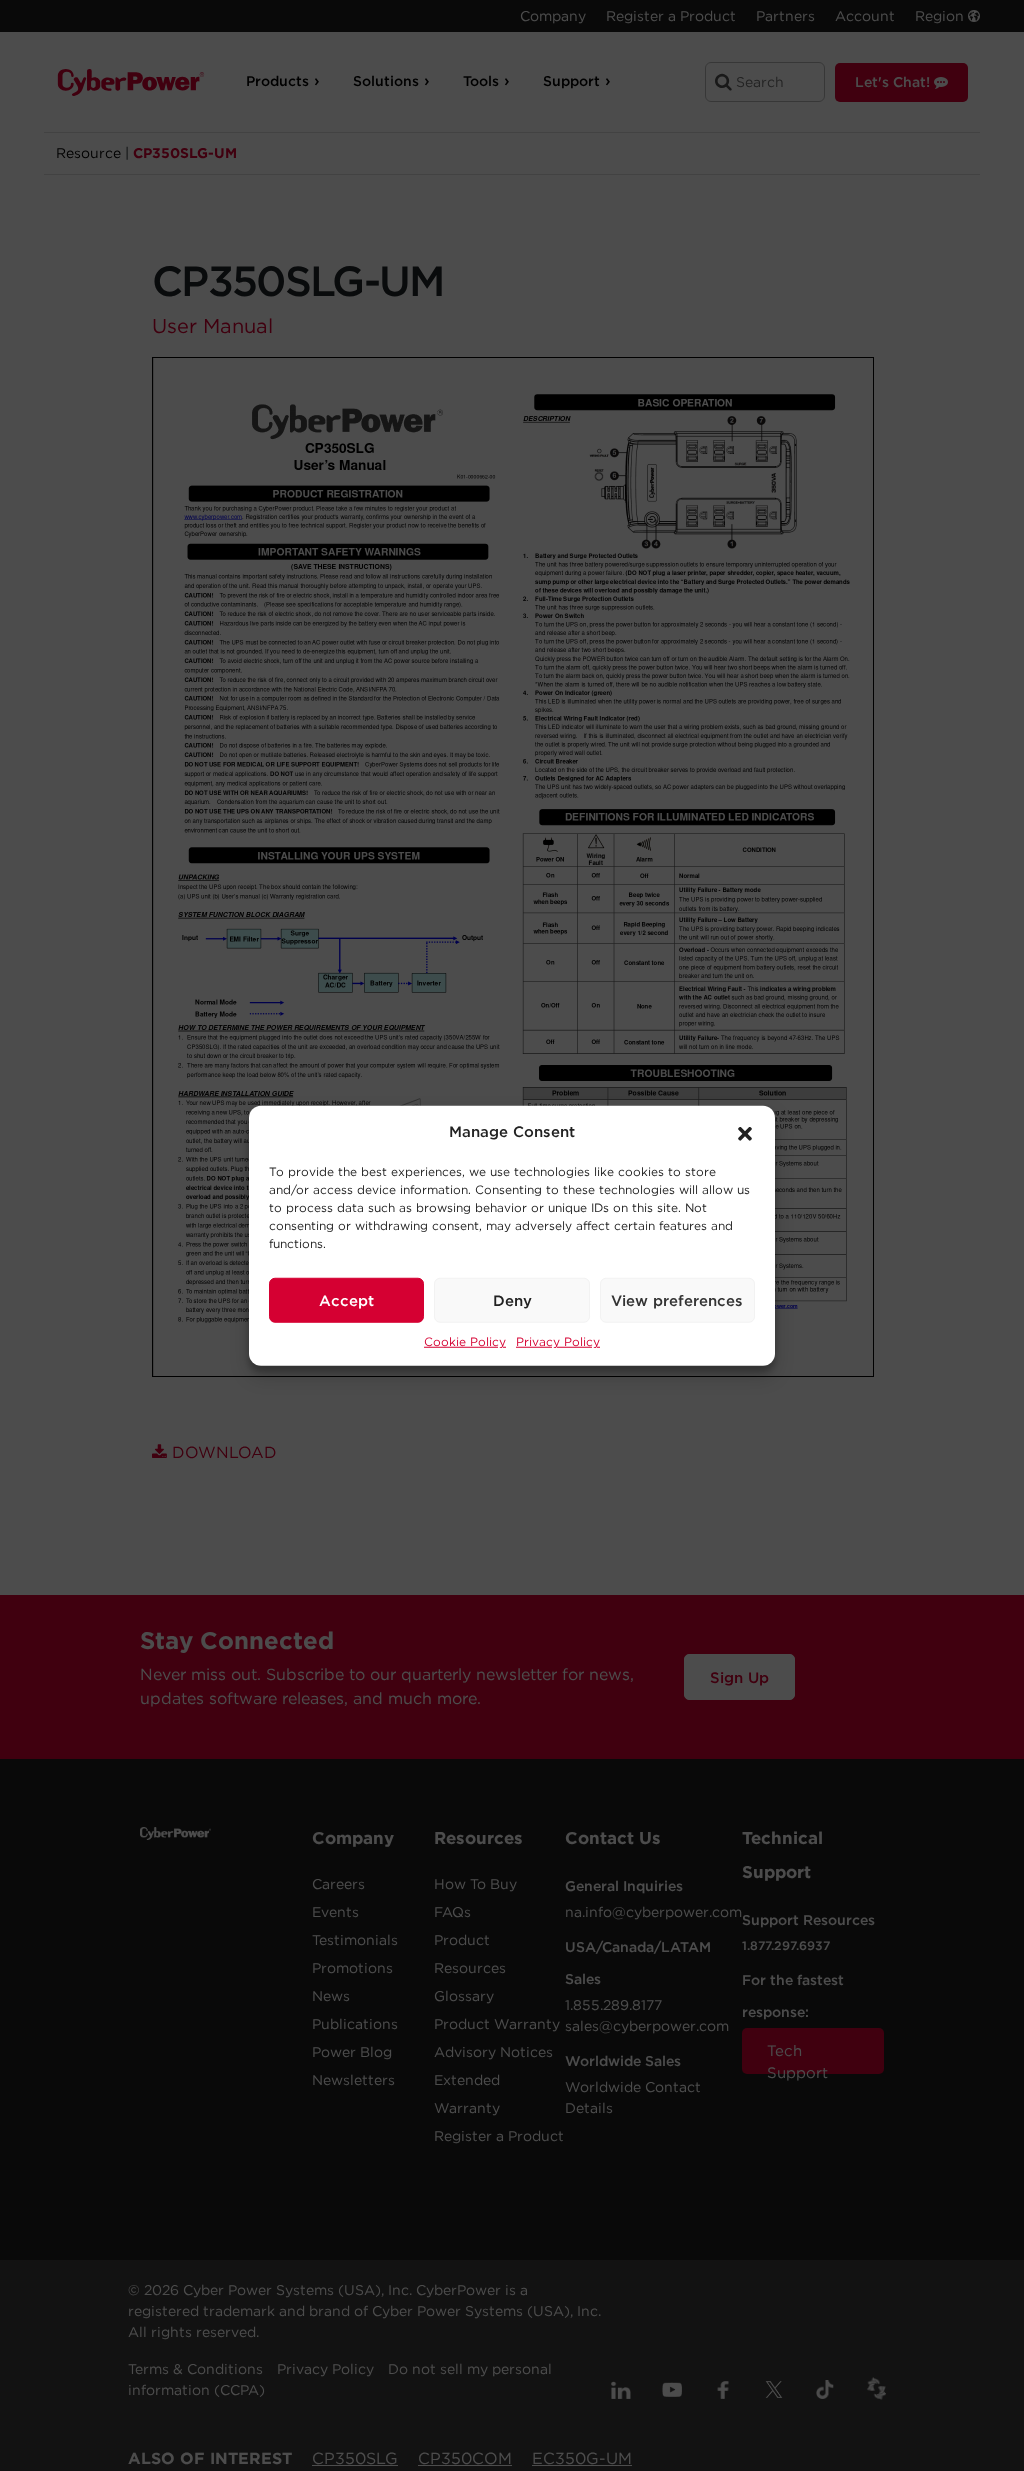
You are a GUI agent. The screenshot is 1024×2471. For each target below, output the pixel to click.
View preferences (677, 1300)
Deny (512, 1300)
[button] (745, 1132)
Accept (346, 1300)
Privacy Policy (558, 1341)
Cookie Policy (465, 1341)
